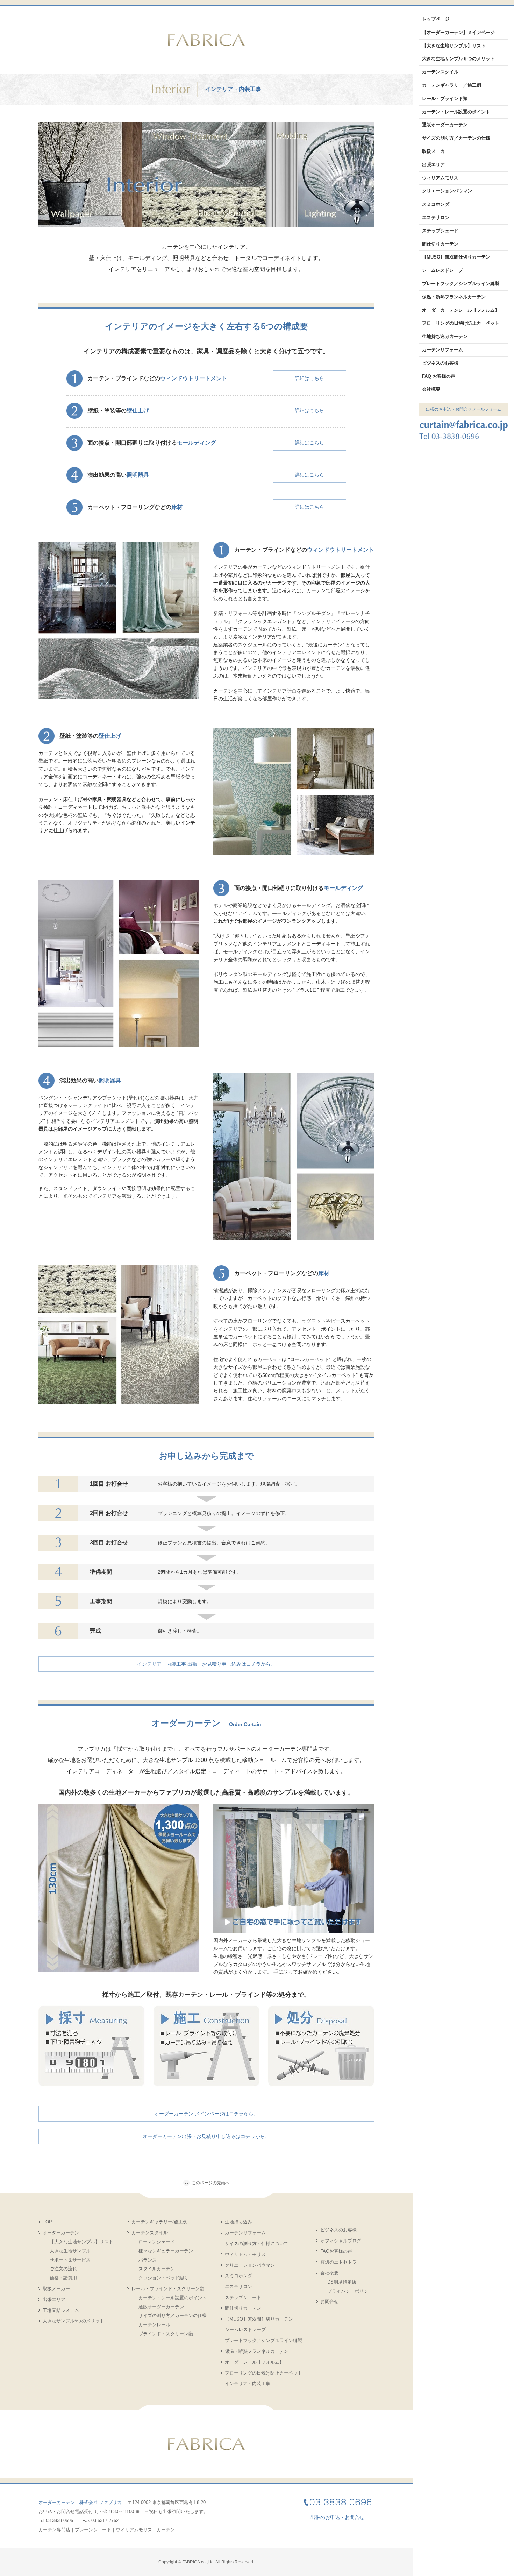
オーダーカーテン (61, 2233)
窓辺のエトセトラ (338, 2262)
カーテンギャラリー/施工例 (159, 2222)
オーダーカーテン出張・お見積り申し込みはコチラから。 (206, 2136)
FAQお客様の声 (336, 2251)
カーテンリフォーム (245, 2233)
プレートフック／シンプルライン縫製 (263, 2340)
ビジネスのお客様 (338, 2230)
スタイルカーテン (157, 2269)
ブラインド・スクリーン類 (166, 2334)
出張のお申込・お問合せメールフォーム (464, 409)
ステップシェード (243, 2297)
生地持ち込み (238, 2222)
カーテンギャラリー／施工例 (452, 85)
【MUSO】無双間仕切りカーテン (259, 2319)
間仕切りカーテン (243, 2308)
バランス (148, 2260)
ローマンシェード (157, 2242)
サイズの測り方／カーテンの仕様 (173, 2316)
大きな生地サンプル (70, 2251)
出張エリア (54, 2299)
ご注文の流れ (63, 2269)
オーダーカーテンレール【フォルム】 (461, 310)
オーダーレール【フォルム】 (254, 2362)
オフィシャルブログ (341, 2241)
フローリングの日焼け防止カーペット (263, 2373)
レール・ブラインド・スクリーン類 (168, 2289)
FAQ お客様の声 (439, 376)
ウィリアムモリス (440, 178)
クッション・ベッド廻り (163, 2278)
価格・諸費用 (63, 2278)
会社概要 (329, 2273)
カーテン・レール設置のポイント (173, 2298)
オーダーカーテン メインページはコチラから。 (206, 2114)
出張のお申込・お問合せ (337, 2517)
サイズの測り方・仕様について (257, 2244)
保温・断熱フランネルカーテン (257, 2351)
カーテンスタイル (150, 2233)
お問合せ (329, 2302)
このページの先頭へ (210, 2183)
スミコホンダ (238, 2276)
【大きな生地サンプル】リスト (81, 2242)
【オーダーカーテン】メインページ (458, 32)
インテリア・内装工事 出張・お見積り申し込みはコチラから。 (206, 1664)
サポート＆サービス (70, 2260)
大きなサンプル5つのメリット (73, 2321)
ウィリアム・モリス (245, 2254)
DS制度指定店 (342, 2282)
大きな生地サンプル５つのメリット (458, 59)
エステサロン (238, 2287)
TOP (47, 2222)
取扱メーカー (56, 2289)
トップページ (436, 19)
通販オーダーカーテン (161, 2307)
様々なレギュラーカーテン (166, 2251)
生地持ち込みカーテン (445, 336)
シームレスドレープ (245, 2330)
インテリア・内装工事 (248, 2383)
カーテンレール (154, 2325)
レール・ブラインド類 (445, 98)
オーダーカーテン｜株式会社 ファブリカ (80, 2502)
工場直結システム (61, 2310)
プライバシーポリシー (350, 2291)
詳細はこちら (309, 378)
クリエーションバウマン (250, 2265)
